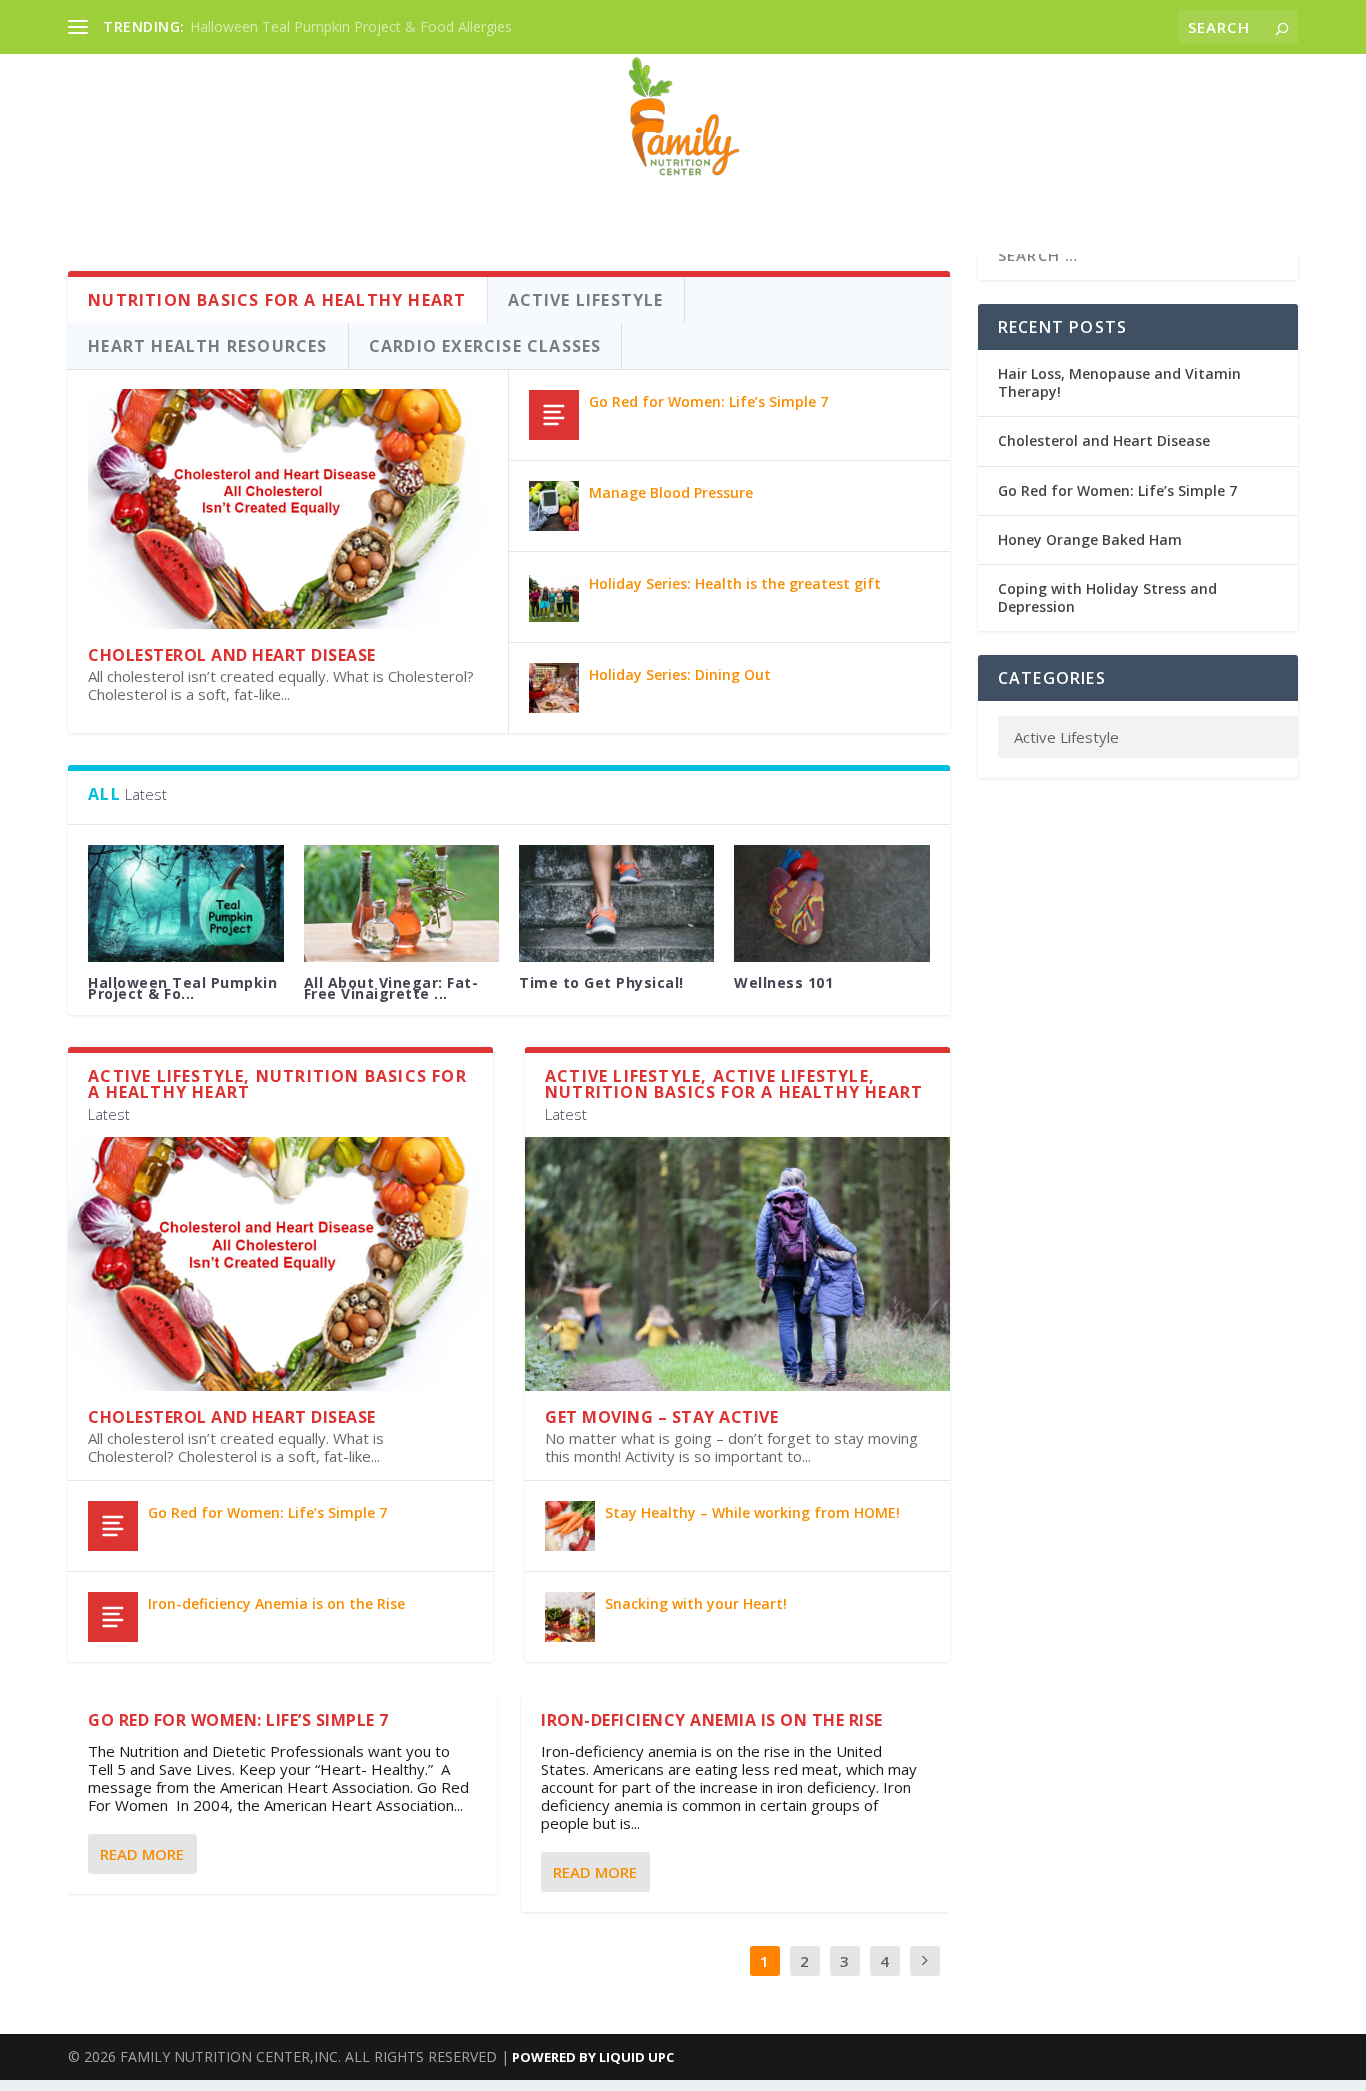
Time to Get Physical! (601, 982)
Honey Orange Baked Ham (1090, 539)
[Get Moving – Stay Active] (737, 1264)
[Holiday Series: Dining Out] (554, 688)
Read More (142, 1854)
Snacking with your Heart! (696, 1603)
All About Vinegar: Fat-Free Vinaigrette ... (391, 988)
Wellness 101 (783, 982)
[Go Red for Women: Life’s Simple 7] (554, 415)
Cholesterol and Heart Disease (232, 655)
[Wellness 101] (831, 903)
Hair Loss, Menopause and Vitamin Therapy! (1119, 382)
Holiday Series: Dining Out (680, 674)
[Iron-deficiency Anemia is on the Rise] (113, 1617)
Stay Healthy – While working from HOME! (752, 1512)
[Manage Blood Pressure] (554, 506)
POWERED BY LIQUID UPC (591, 2057)
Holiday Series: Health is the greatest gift (735, 583)
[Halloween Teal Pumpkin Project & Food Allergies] (185, 903)
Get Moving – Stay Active (661, 1417)
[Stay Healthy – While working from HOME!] (570, 1526)
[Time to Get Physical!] (616, 903)
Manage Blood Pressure (671, 492)
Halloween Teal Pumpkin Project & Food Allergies (351, 26)
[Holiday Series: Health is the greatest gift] (554, 597)
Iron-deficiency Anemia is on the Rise (276, 1603)
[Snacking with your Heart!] (570, 1617)
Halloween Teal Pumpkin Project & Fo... (182, 988)
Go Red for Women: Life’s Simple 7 (708, 401)
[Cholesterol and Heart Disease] (288, 509)
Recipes (683, 193)
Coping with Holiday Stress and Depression (1107, 597)
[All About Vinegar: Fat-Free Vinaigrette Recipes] (401, 903)
